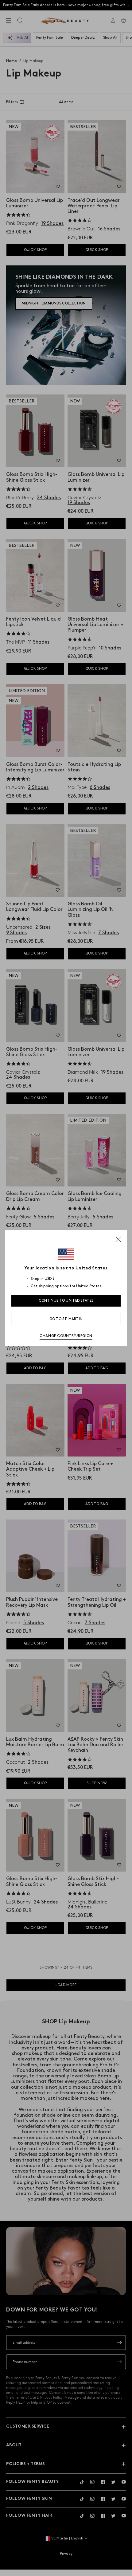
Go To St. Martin (66, 1319)
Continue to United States (66, 1301)
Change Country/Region (66, 1336)
